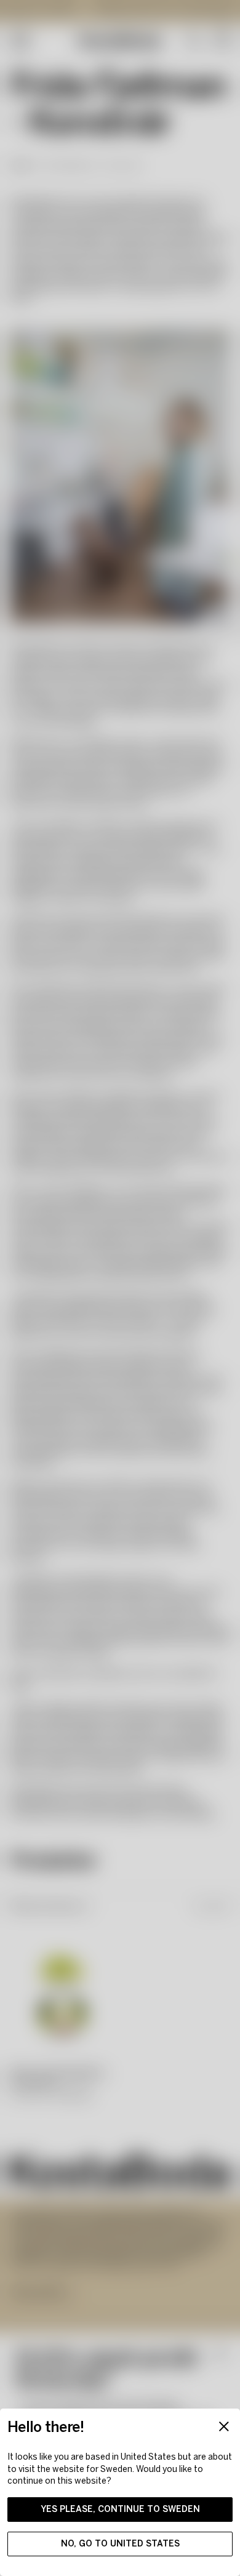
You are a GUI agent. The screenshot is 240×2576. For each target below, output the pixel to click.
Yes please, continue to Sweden (120, 2509)
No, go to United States (120, 2544)
